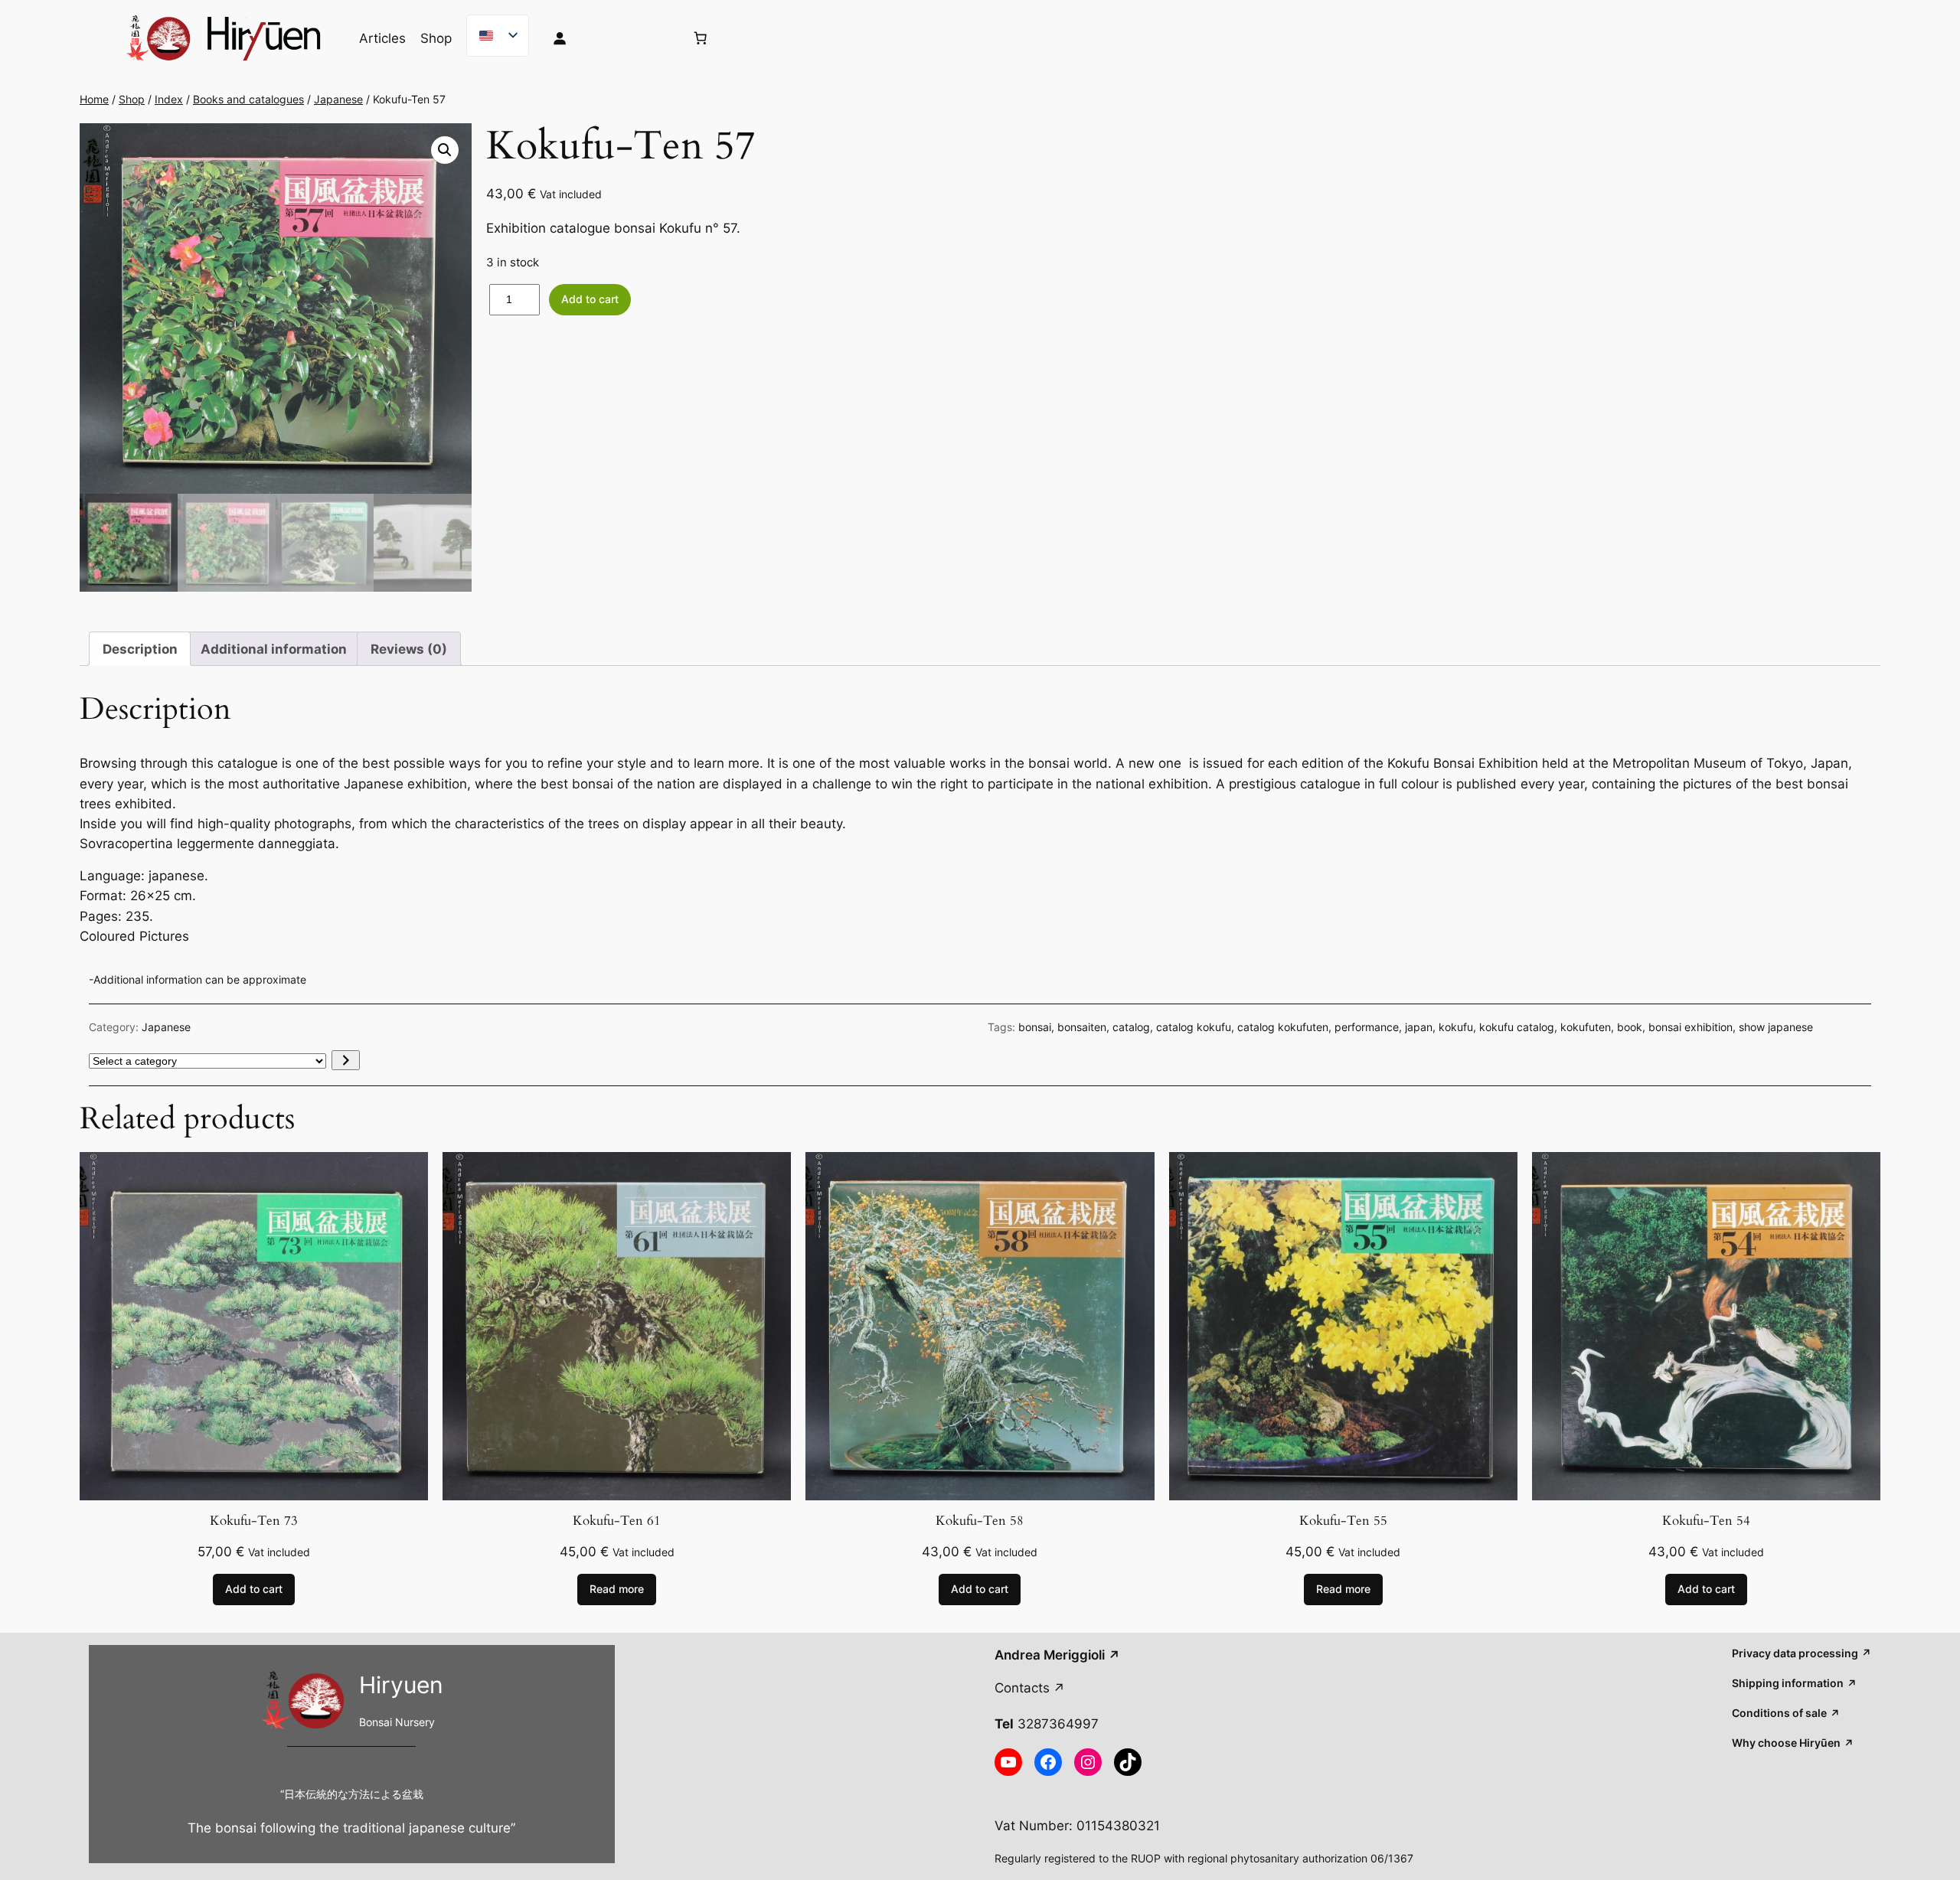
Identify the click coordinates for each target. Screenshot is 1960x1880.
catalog (1131, 1027)
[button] (445, 150)
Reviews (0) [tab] (409, 649)
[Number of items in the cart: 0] (701, 38)
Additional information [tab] (274, 649)
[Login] (607, 38)
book (1630, 1027)
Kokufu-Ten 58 (980, 1521)
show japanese (1776, 1027)
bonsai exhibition (1690, 1027)
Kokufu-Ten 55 (1343, 1521)
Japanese (338, 99)
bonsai (1035, 1027)
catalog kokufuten (1283, 1027)
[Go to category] (346, 1060)
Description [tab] (140, 649)
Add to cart (590, 299)
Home (94, 99)
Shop (132, 99)
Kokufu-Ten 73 (254, 1521)
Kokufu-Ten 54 (1706, 1521)
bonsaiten (1082, 1027)
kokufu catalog (1517, 1027)
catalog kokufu (1194, 1027)
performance (1367, 1027)
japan (1419, 1027)
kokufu (1456, 1027)
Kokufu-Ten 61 (617, 1521)
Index (169, 99)
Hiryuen (401, 1685)
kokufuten (1586, 1027)
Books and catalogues (248, 99)
